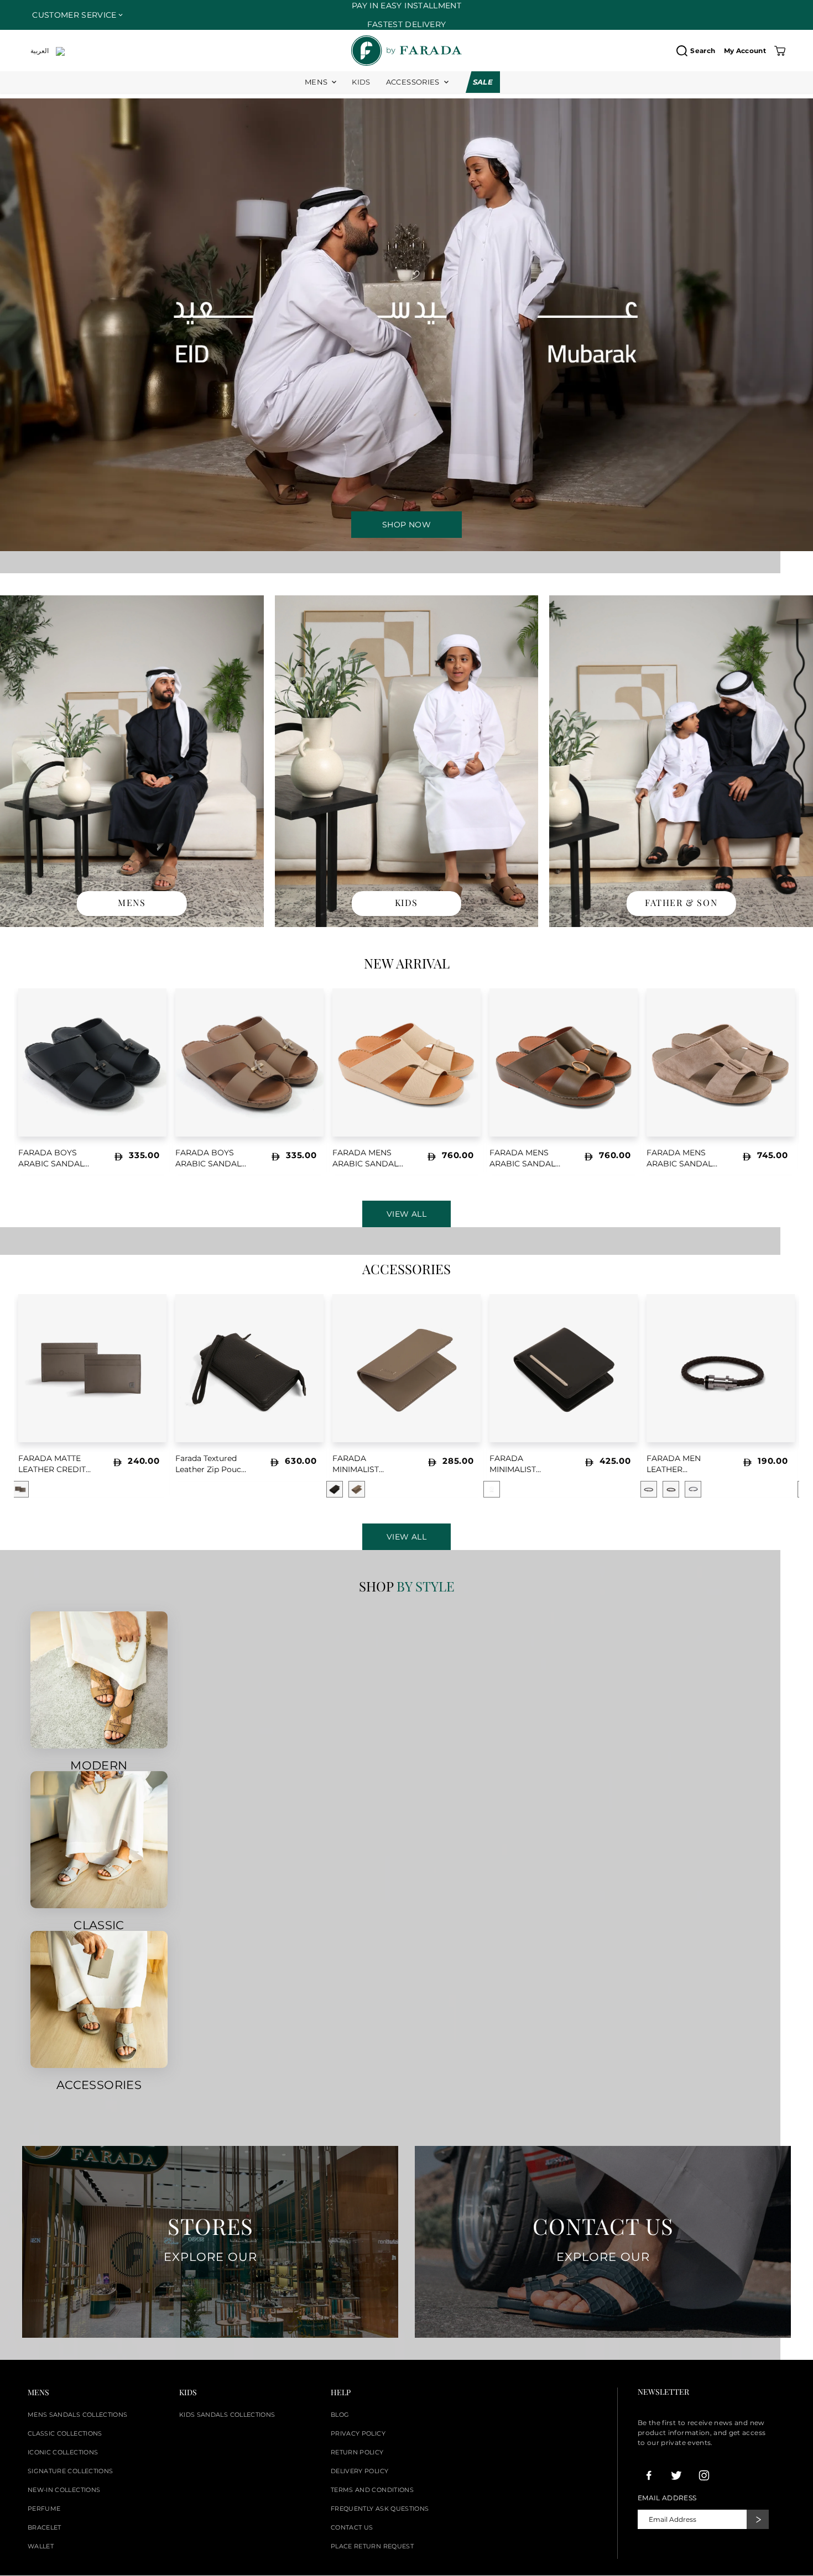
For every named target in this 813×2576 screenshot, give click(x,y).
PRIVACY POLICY (358, 2433)
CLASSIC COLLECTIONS (65, 2433)
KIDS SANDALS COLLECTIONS (227, 2415)
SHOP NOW (406, 525)
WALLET (41, 2546)
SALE (483, 82)
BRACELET (45, 2527)
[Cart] (780, 51)
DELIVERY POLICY (359, 2471)
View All (406, 1214)
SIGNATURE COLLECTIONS (70, 2471)
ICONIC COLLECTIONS (63, 2452)
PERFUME (44, 2509)
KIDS (361, 82)
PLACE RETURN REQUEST (372, 2546)
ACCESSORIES (413, 82)
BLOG (340, 2415)
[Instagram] (704, 2475)
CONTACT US (352, 2527)
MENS (316, 82)
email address (667, 2498)
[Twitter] (676, 2475)
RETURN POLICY (357, 2452)
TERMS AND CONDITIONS (372, 2490)
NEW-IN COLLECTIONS (64, 2490)
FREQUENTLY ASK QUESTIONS (380, 2509)
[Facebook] (649, 2475)
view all (406, 1537)
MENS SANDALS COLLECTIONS (77, 2415)
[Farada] (406, 51)
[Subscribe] (758, 2519)
